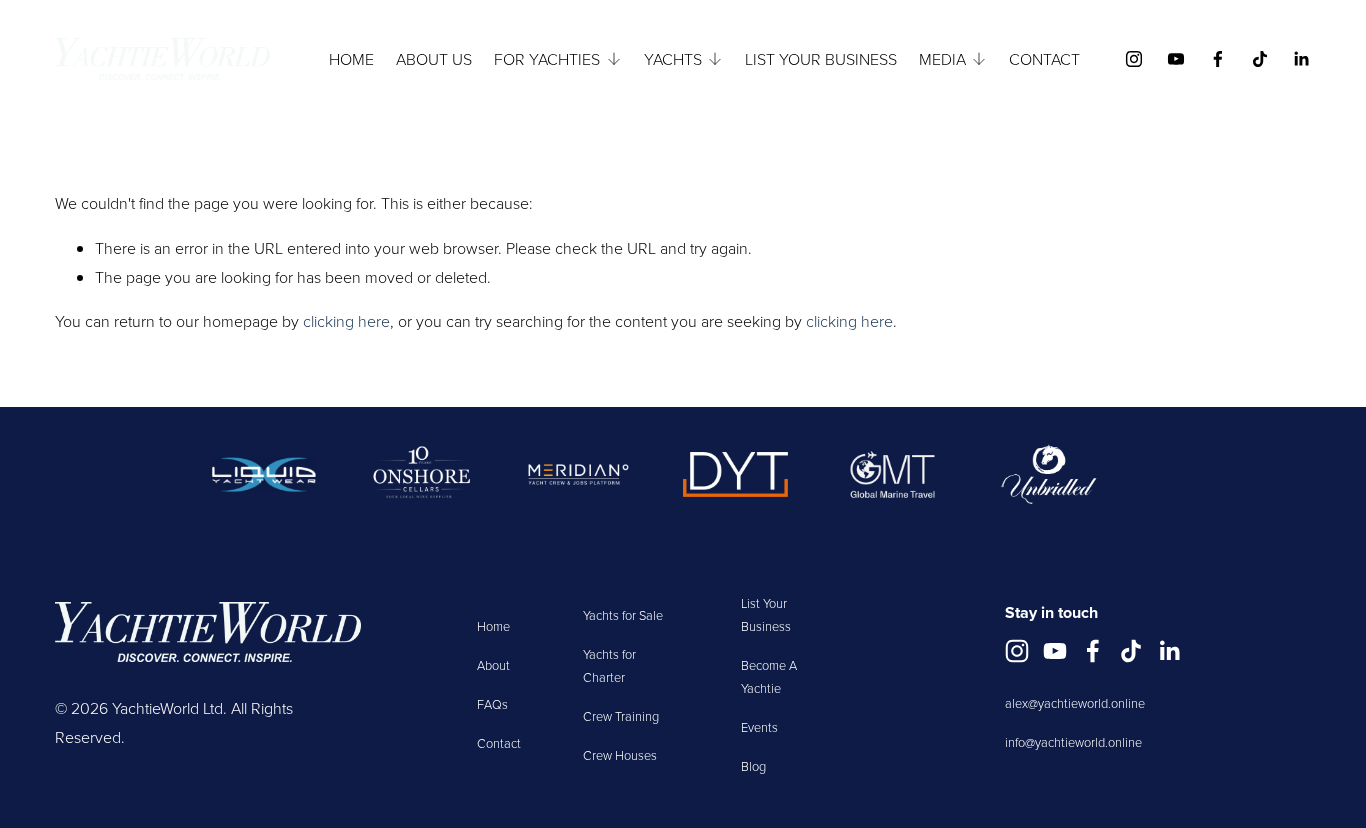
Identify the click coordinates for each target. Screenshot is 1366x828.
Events (759, 727)
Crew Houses (620, 755)
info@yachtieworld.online (1073, 742)
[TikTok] (1260, 59)
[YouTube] (1176, 59)
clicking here (346, 321)
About (493, 665)
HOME (351, 59)
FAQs (492, 704)
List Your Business (766, 614)
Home (493, 626)
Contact (499, 743)
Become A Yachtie (769, 676)
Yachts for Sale (623, 615)
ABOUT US (434, 59)
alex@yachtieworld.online (1075, 703)
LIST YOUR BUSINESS (821, 59)
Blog (753, 766)
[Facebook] (1218, 59)
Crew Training (621, 716)
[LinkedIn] (1301, 59)
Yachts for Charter (609, 665)
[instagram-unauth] (1134, 59)
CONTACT (1044, 59)
